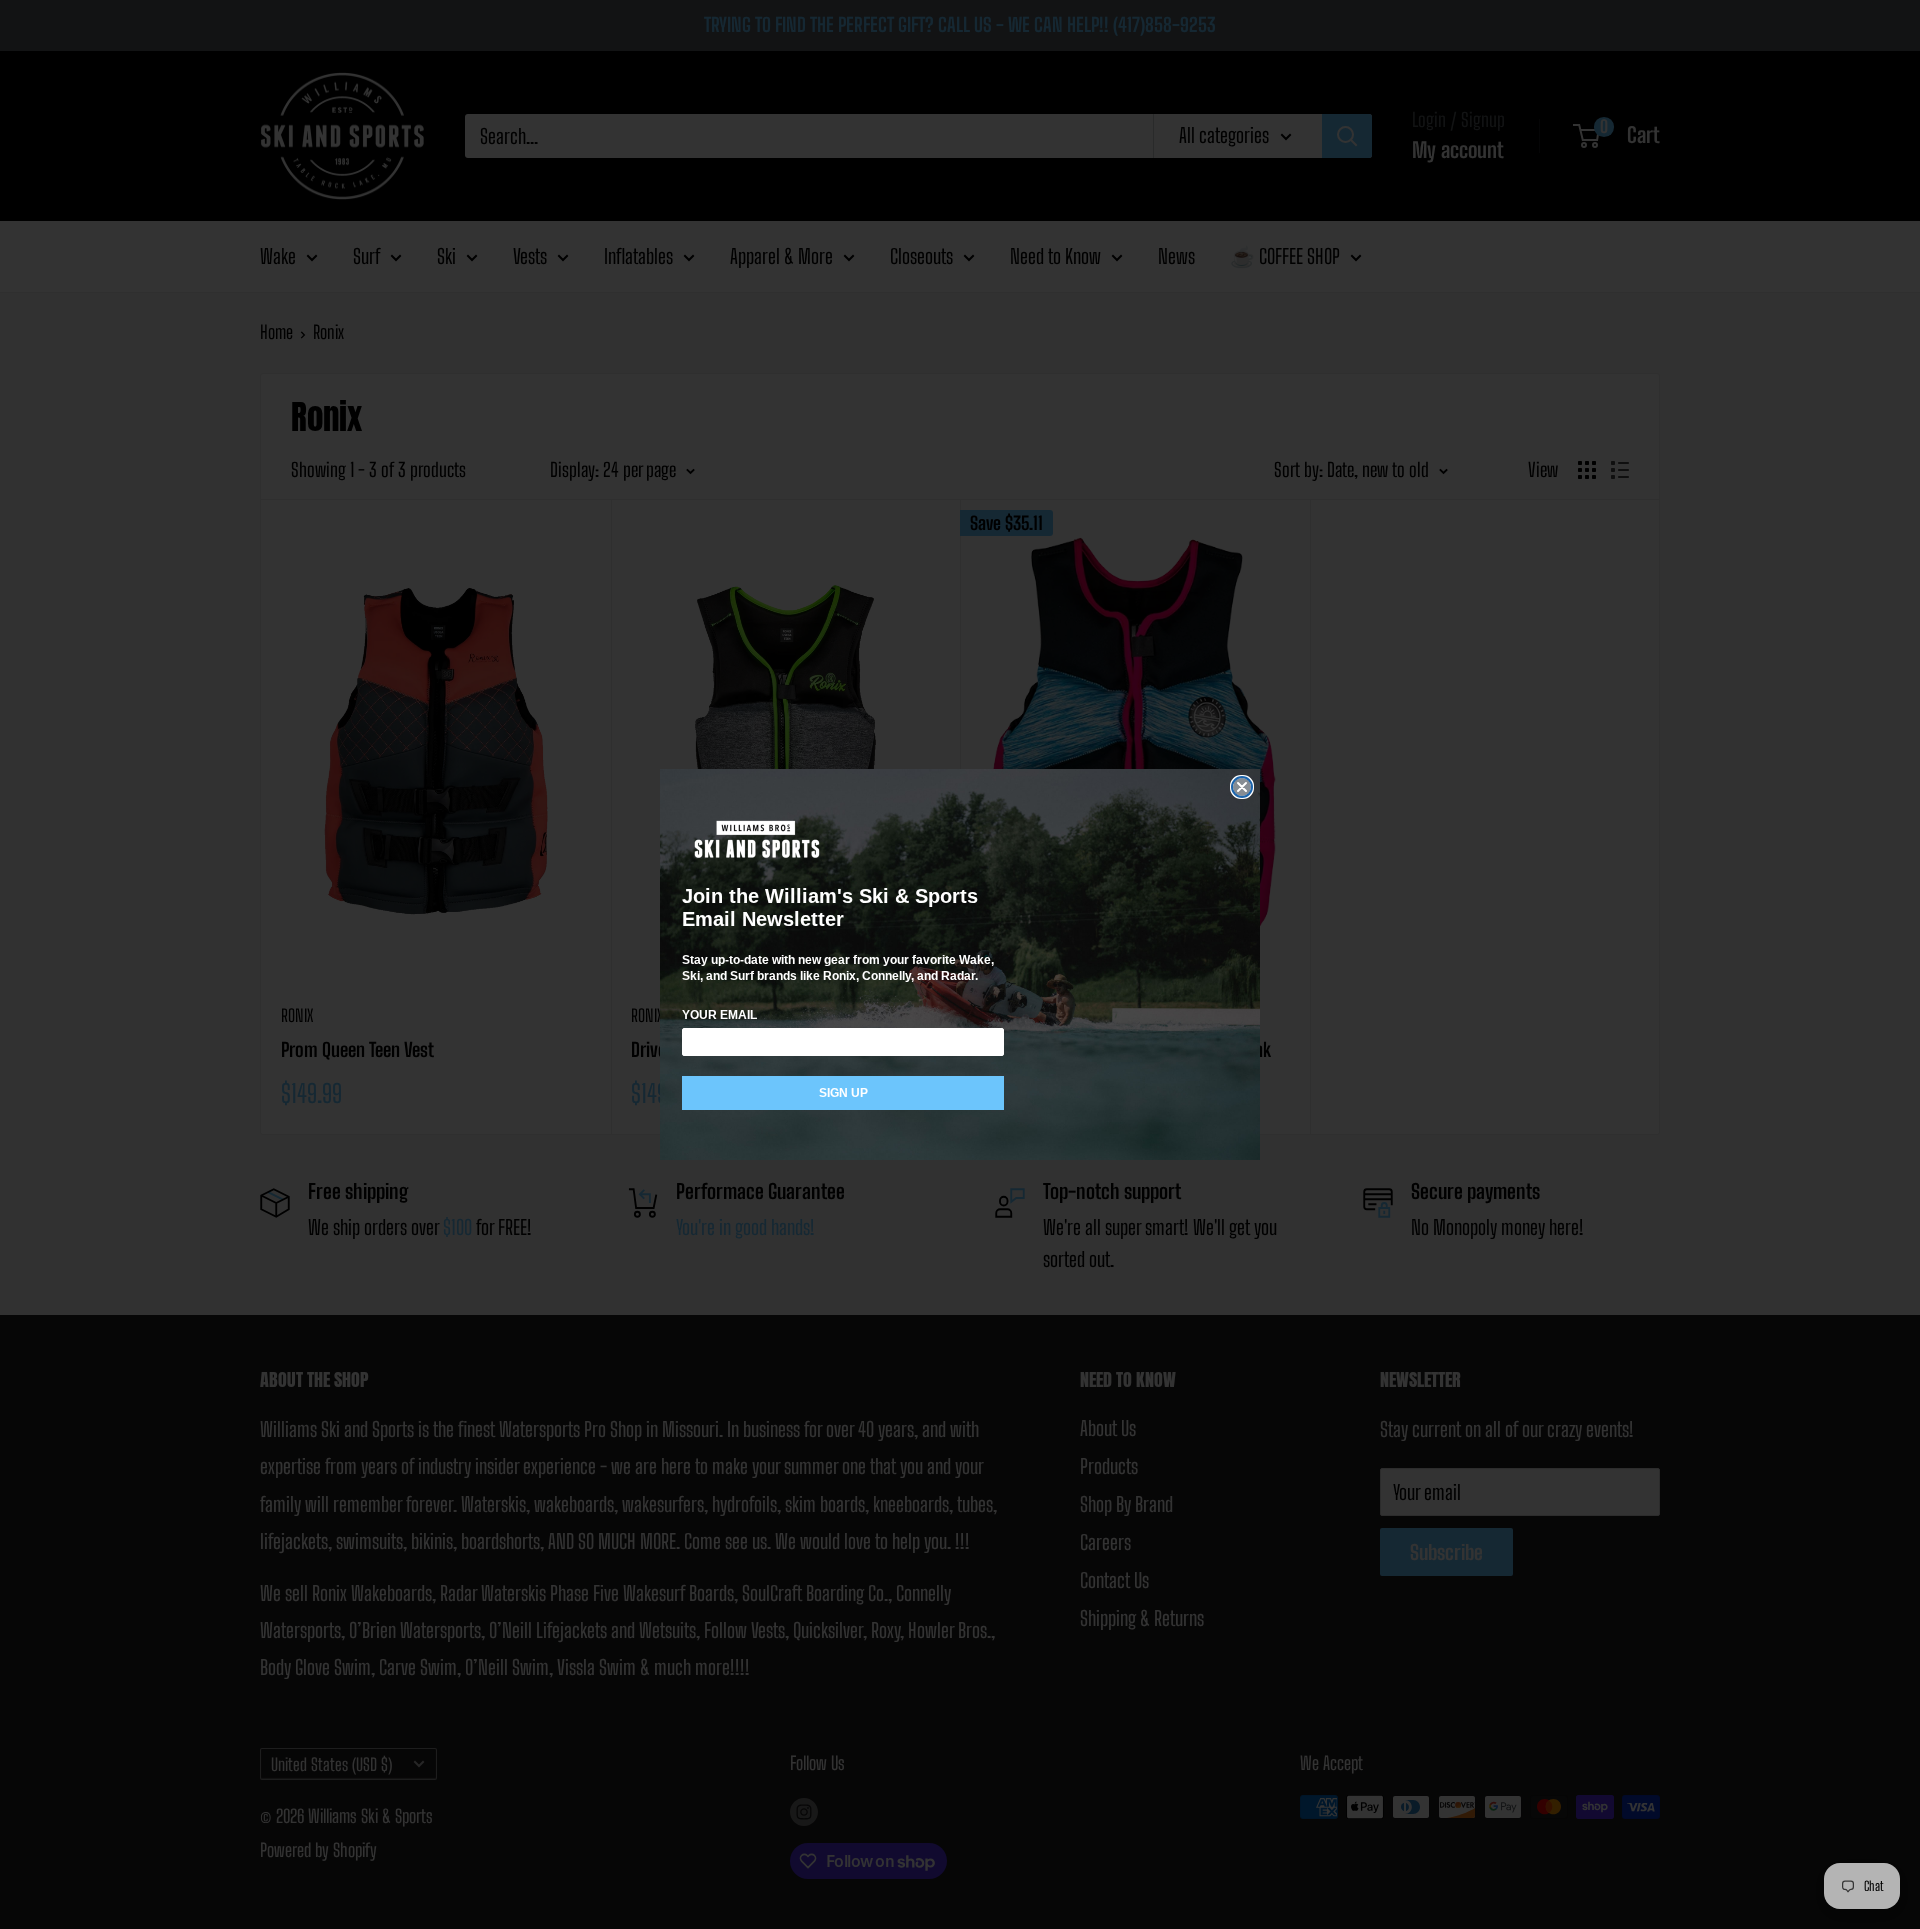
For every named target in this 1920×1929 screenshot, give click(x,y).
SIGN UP (843, 1093)
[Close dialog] (1242, 787)
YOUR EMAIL (719, 1015)
